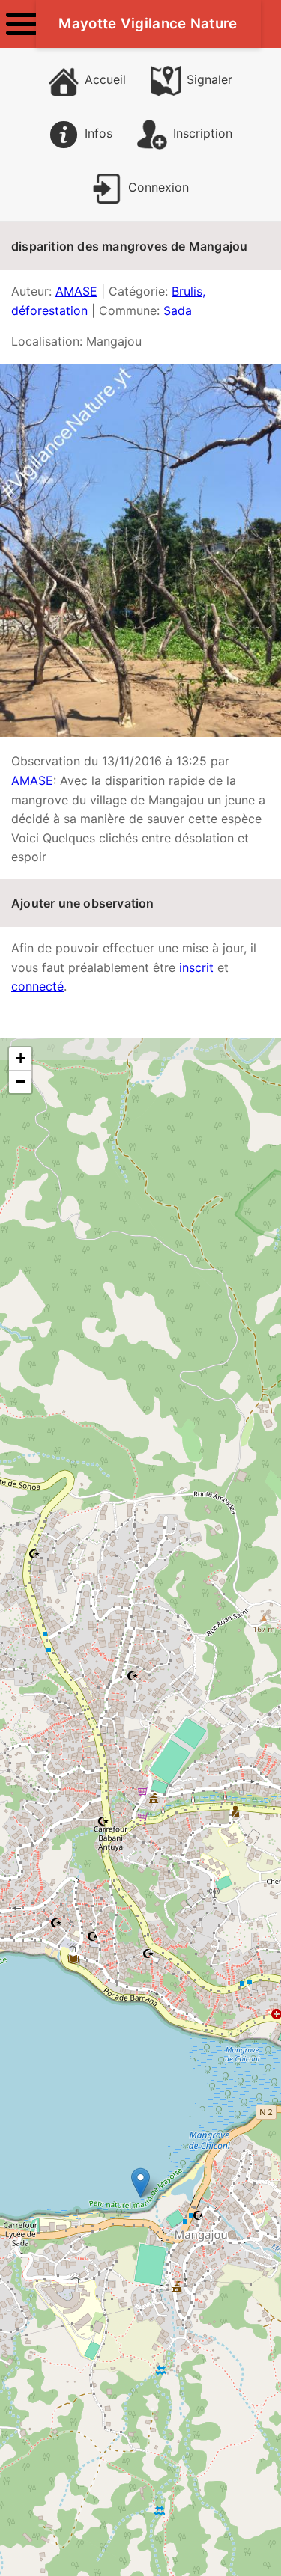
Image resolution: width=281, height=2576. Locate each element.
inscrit (196, 967)
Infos (99, 133)
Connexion (158, 187)
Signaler (209, 79)
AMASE (76, 291)
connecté (37, 986)
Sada (178, 310)
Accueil (105, 79)
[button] (140, 2183)
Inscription (203, 133)
